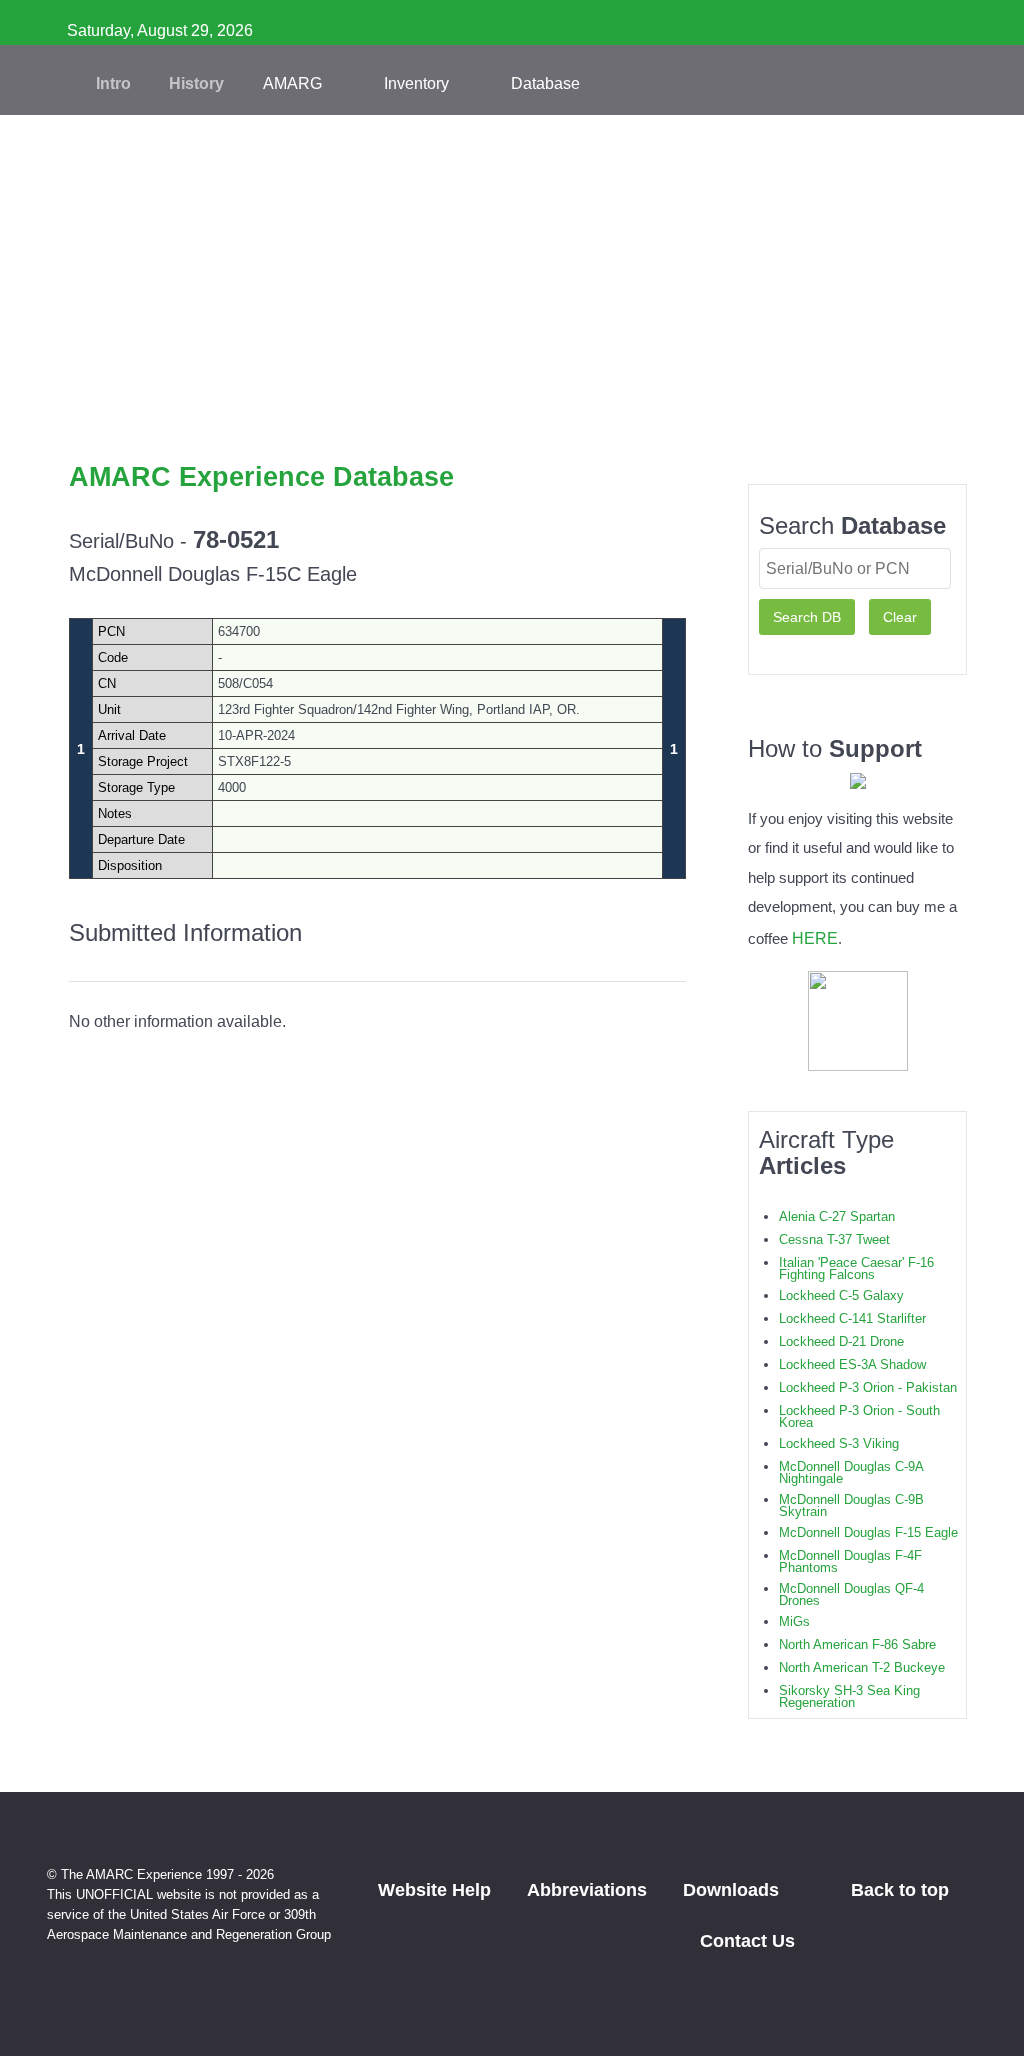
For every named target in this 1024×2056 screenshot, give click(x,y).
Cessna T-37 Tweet (834, 1239)
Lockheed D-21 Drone (841, 1341)
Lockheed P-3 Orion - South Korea (859, 1416)
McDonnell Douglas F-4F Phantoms (850, 1561)
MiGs (794, 1621)
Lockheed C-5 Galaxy (841, 1295)
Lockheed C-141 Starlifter (852, 1318)
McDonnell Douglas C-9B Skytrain (851, 1505)
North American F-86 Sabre (857, 1644)
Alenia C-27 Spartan (837, 1216)
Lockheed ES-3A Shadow (852, 1364)
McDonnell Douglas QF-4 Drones (851, 1594)
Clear (900, 617)
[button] (512, 430)
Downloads (731, 1890)
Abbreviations (587, 1890)
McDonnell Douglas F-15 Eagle (868, 1532)
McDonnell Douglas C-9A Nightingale (851, 1472)
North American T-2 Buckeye (862, 1667)
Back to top (902, 1890)
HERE (815, 938)
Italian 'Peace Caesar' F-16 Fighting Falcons (856, 1268)
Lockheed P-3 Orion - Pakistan (868, 1387)
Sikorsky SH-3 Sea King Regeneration (849, 1696)
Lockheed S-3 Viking (839, 1443)
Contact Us (747, 1941)
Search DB (807, 617)
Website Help (434, 1890)
